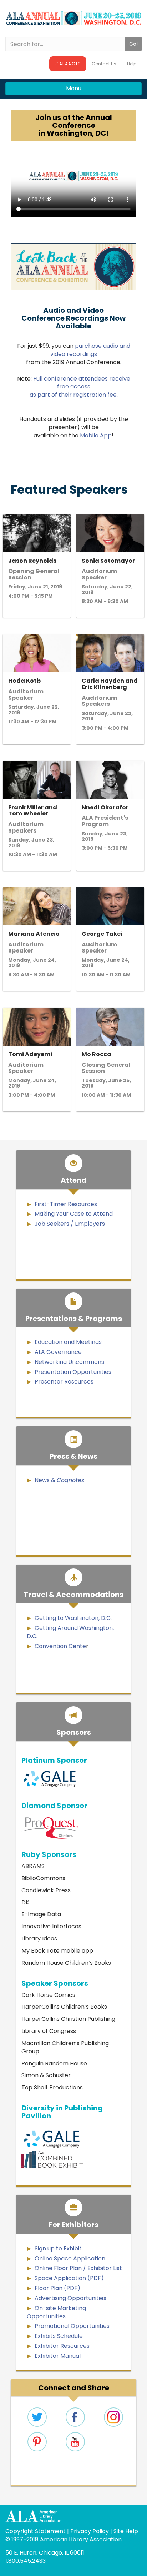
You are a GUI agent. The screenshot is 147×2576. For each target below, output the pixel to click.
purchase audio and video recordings (90, 350)
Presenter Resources (64, 1382)
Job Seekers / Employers (70, 1224)
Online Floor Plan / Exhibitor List (78, 2268)
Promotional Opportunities (72, 2326)
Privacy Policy (90, 2531)
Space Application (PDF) (69, 2278)
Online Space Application (70, 2258)
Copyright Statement (36, 2531)
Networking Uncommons (69, 1362)
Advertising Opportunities (70, 2298)
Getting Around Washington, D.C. (70, 1632)
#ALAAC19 (68, 64)
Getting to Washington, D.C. (73, 1618)
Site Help (126, 2531)
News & (59, 1480)
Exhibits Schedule (59, 2336)
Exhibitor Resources (62, 2346)
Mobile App (96, 435)
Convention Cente (60, 1646)
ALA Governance (58, 1352)
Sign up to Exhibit (58, 2248)
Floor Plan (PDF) (57, 2288)
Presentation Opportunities (73, 1372)
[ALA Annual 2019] (73, 18)
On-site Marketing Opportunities (56, 2312)
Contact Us (104, 64)
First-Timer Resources (66, 1204)
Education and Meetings (68, 1342)
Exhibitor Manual (58, 2356)
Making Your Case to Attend (74, 1214)
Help (132, 64)
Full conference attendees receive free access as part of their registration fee (80, 387)
